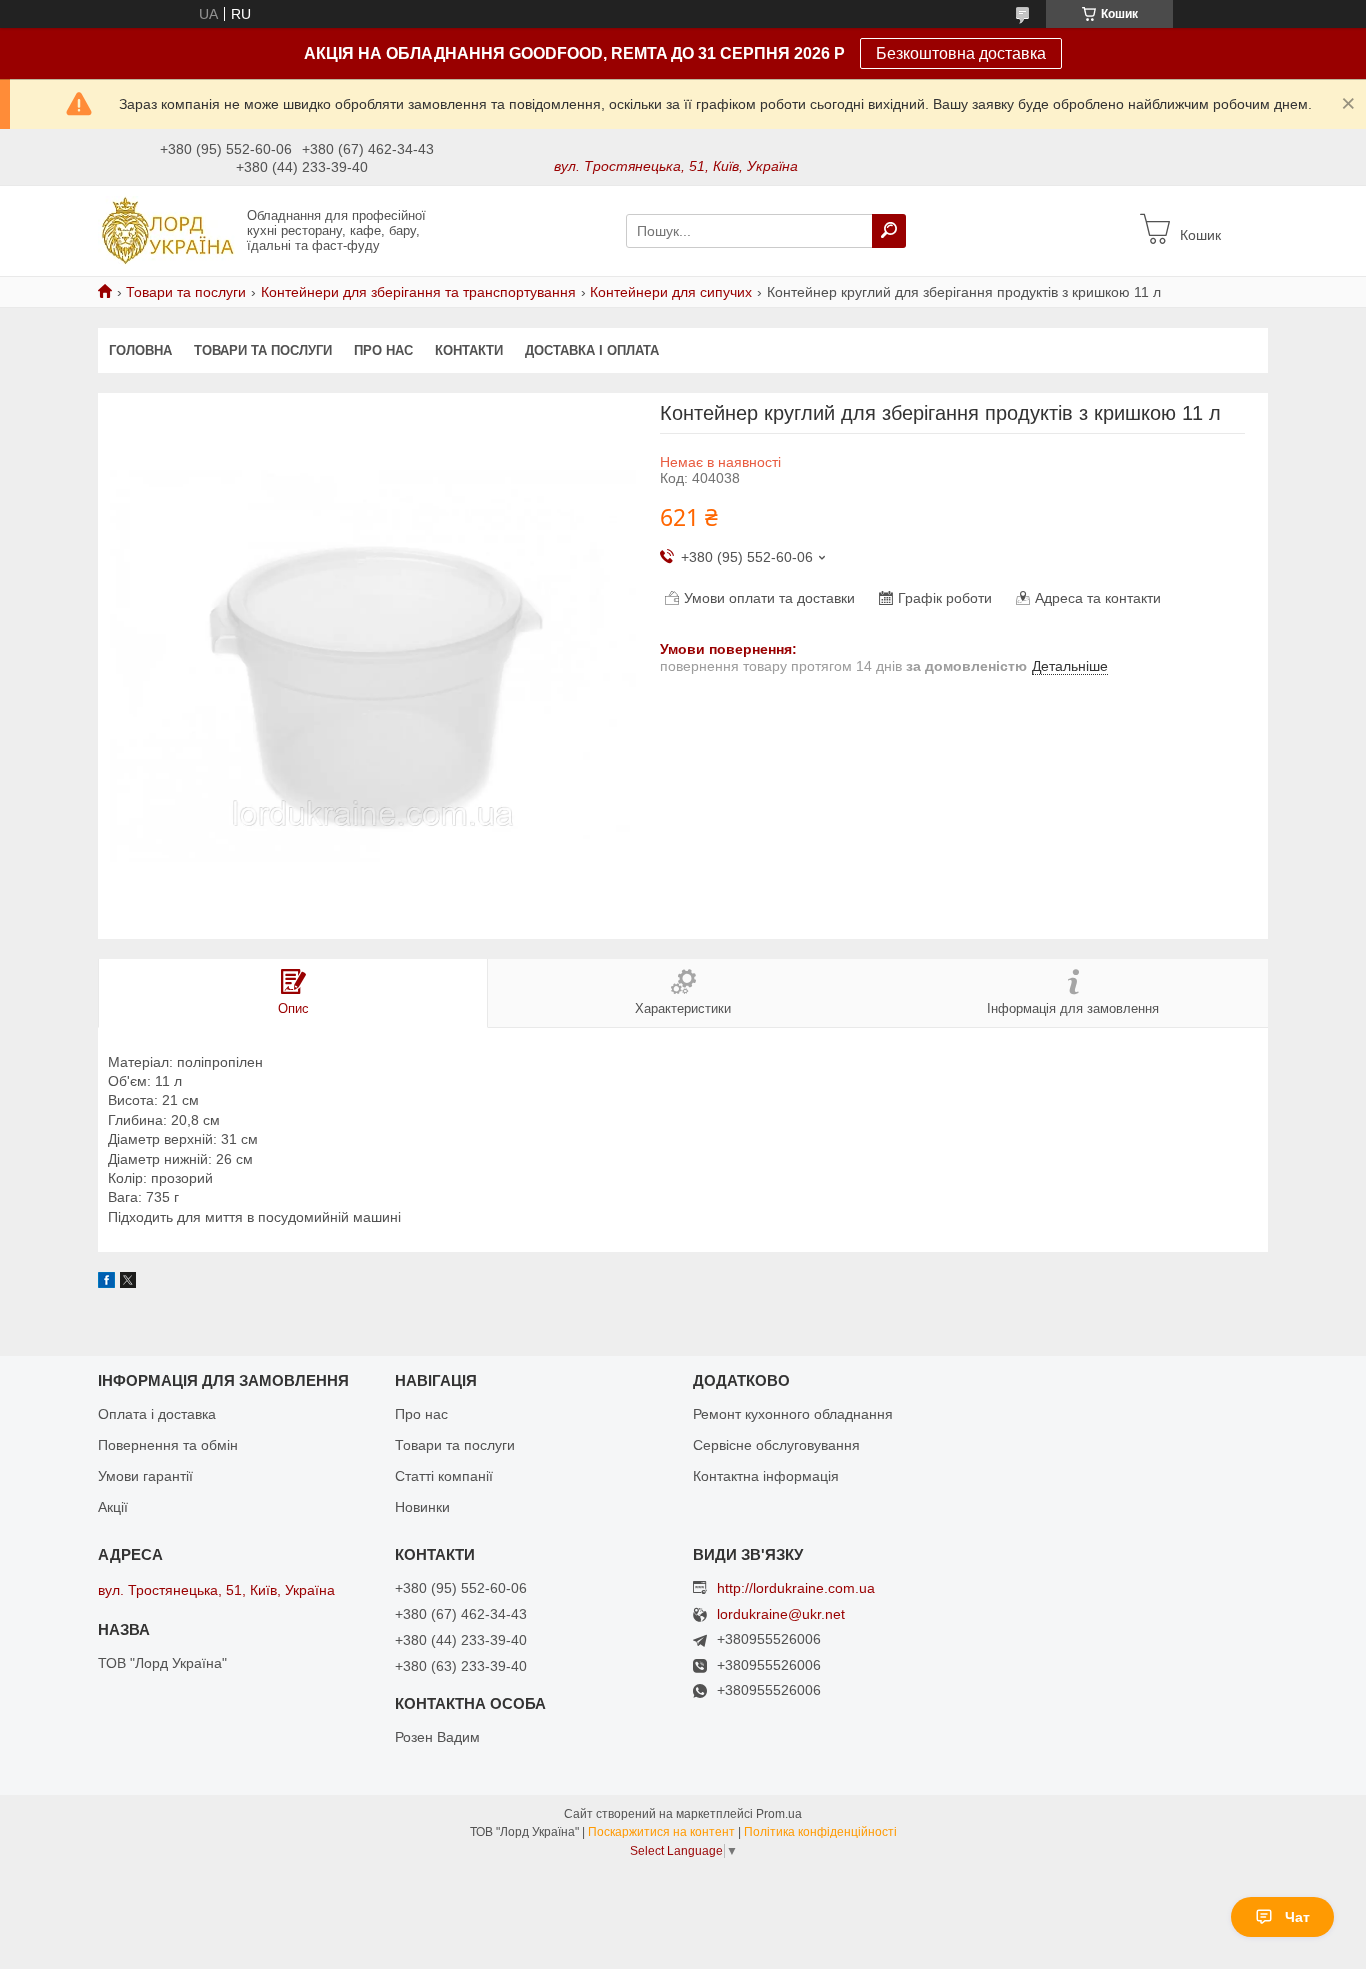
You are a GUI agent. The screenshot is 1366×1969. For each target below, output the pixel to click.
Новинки (422, 1507)
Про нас (383, 350)
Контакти (469, 350)
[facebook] (106, 1283)
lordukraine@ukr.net (781, 1614)
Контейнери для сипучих (671, 292)
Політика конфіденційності (820, 1832)
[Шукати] (889, 231)
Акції (113, 1507)
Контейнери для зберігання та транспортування (418, 292)
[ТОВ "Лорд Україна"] (166, 230)
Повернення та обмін (168, 1445)
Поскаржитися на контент (661, 1832)
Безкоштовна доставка (961, 53)
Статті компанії (444, 1476)
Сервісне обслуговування (776, 1445)
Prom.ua (779, 1814)
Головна (140, 350)
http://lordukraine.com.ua (796, 1588)
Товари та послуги (186, 292)
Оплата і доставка (157, 1414)
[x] (128, 1283)
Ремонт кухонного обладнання (793, 1414)
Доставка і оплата (592, 350)
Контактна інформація (766, 1476)
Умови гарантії (145, 1476)
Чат (1297, 1917)
